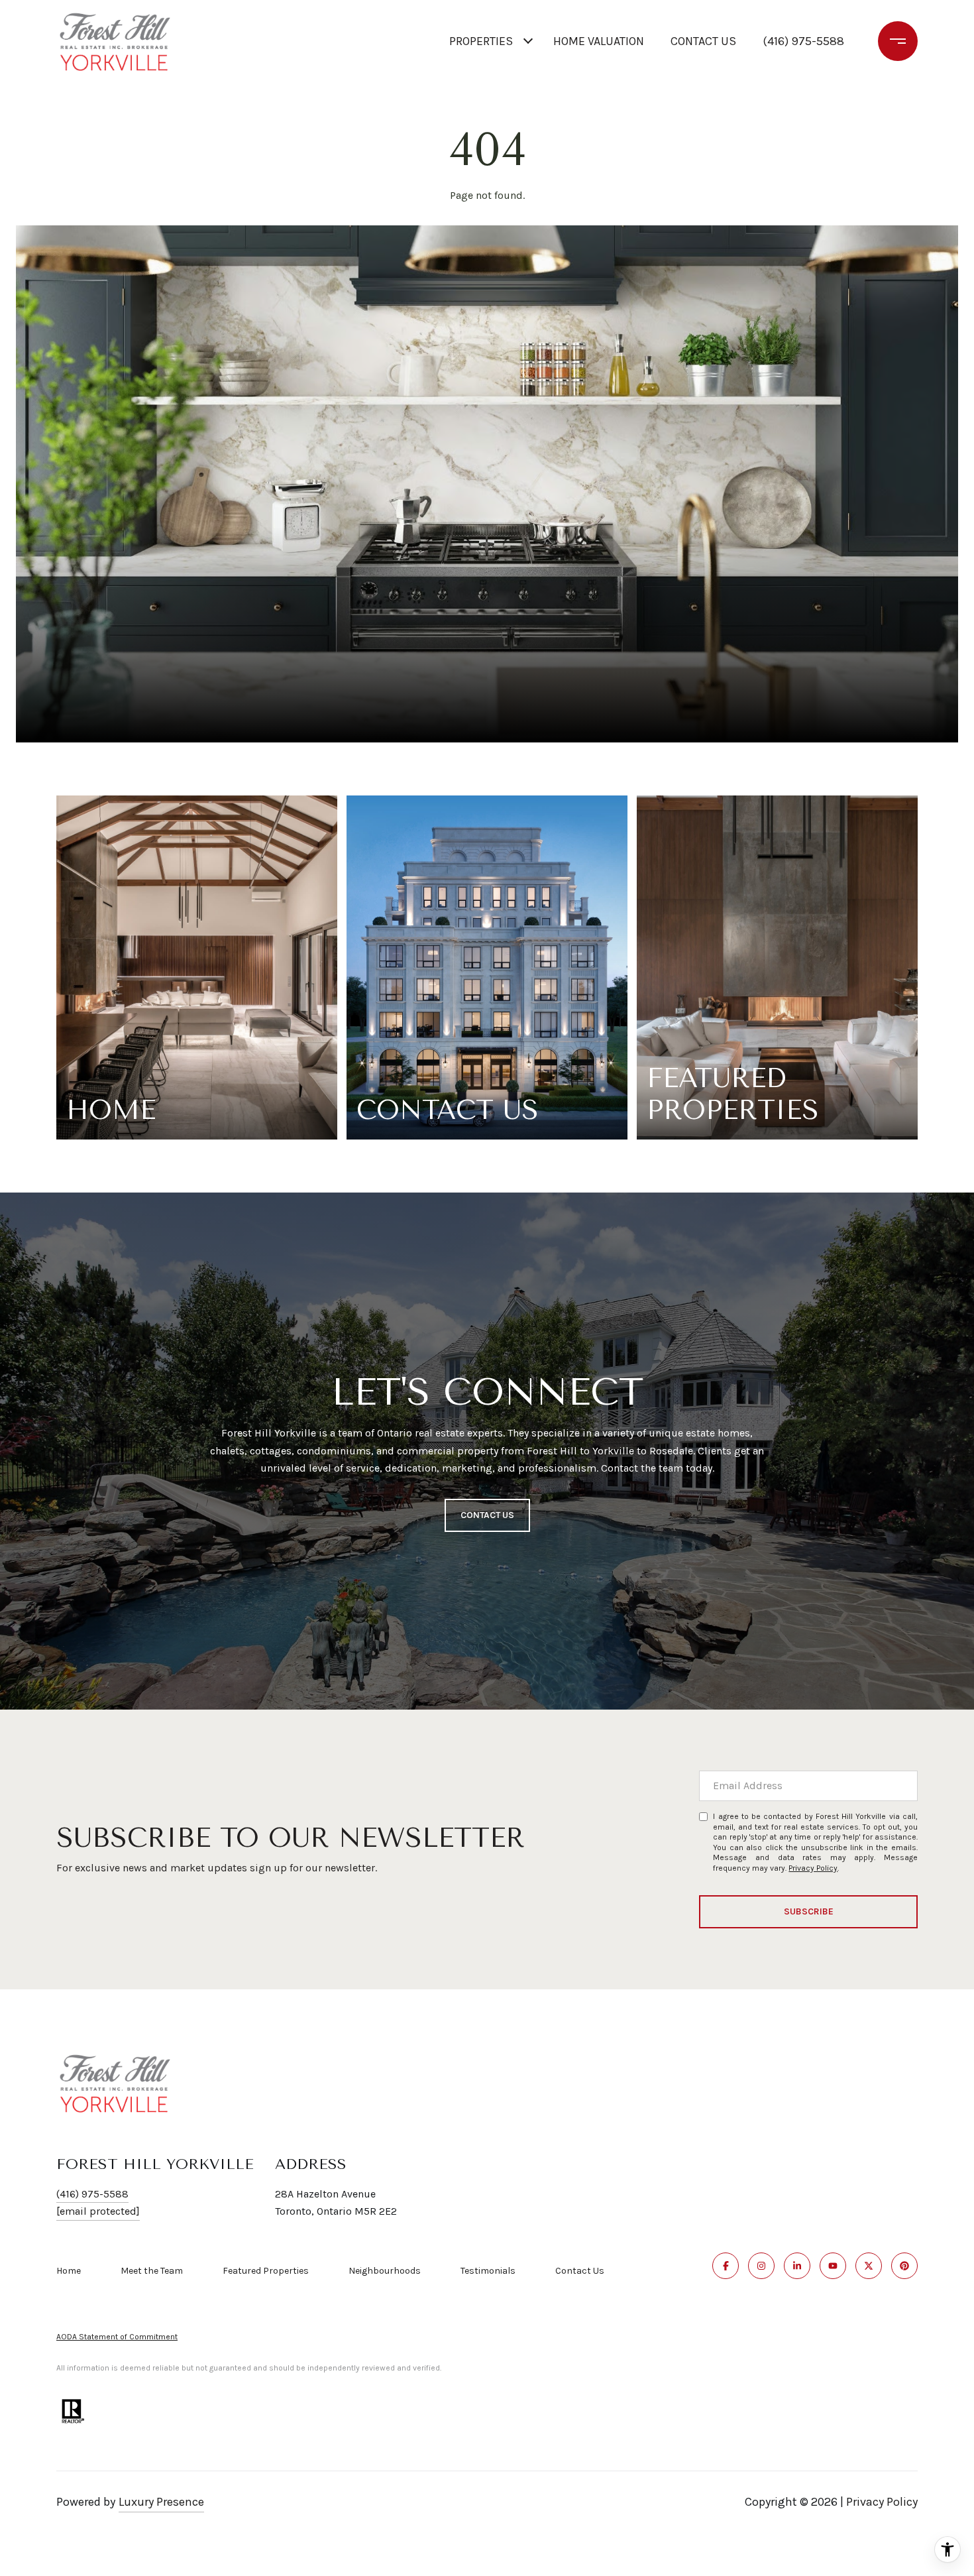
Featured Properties (266, 2271)
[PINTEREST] (904, 2266)
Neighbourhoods (385, 2271)
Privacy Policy (813, 1868)
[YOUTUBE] (833, 2266)
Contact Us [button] (487, 1515)
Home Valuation (599, 41)
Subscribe (809, 1911)
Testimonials (488, 2271)
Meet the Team (152, 2271)
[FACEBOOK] (726, 2266)
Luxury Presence (161, 2502)
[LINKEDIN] (797, 2266)
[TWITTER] (869, 2266)
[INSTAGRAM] (761, 2266)
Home (69, 2271)
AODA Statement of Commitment (117, 2337)
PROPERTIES (481, 41)
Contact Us (580, 2271)
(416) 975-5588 (803, 41)
